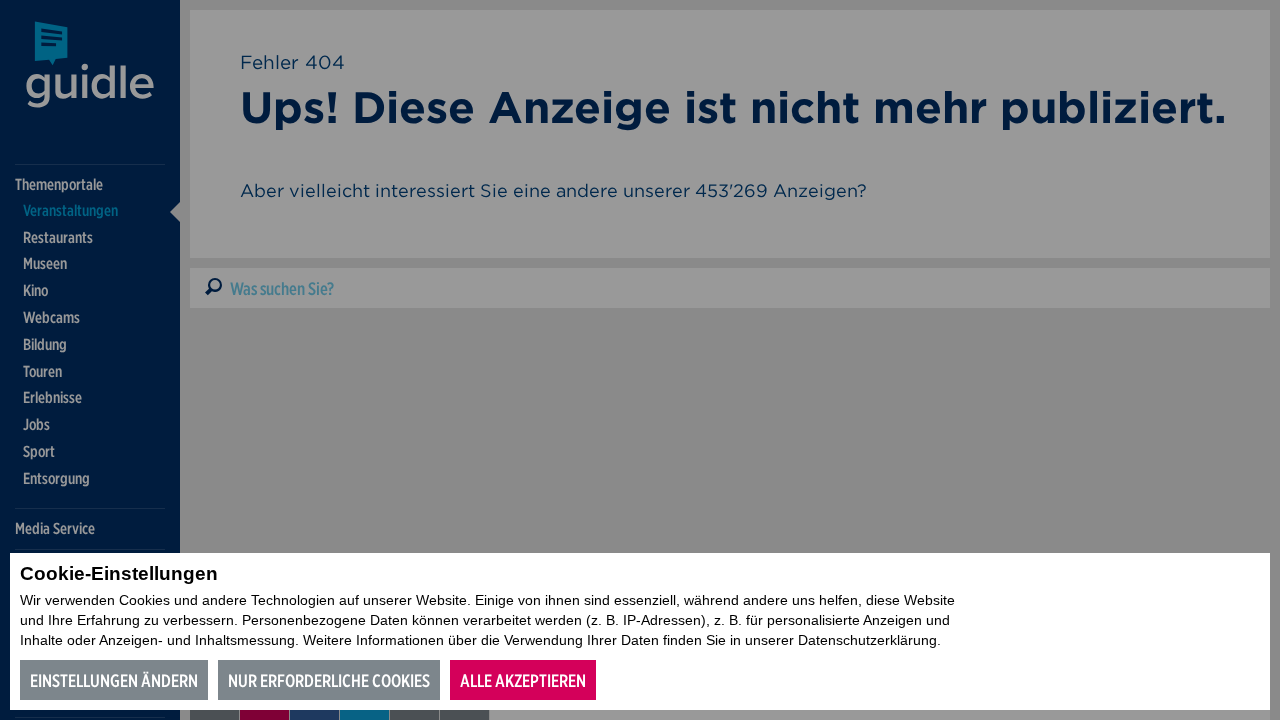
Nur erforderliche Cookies (329, 680)
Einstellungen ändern (114, 680)
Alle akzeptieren (523, 680)
